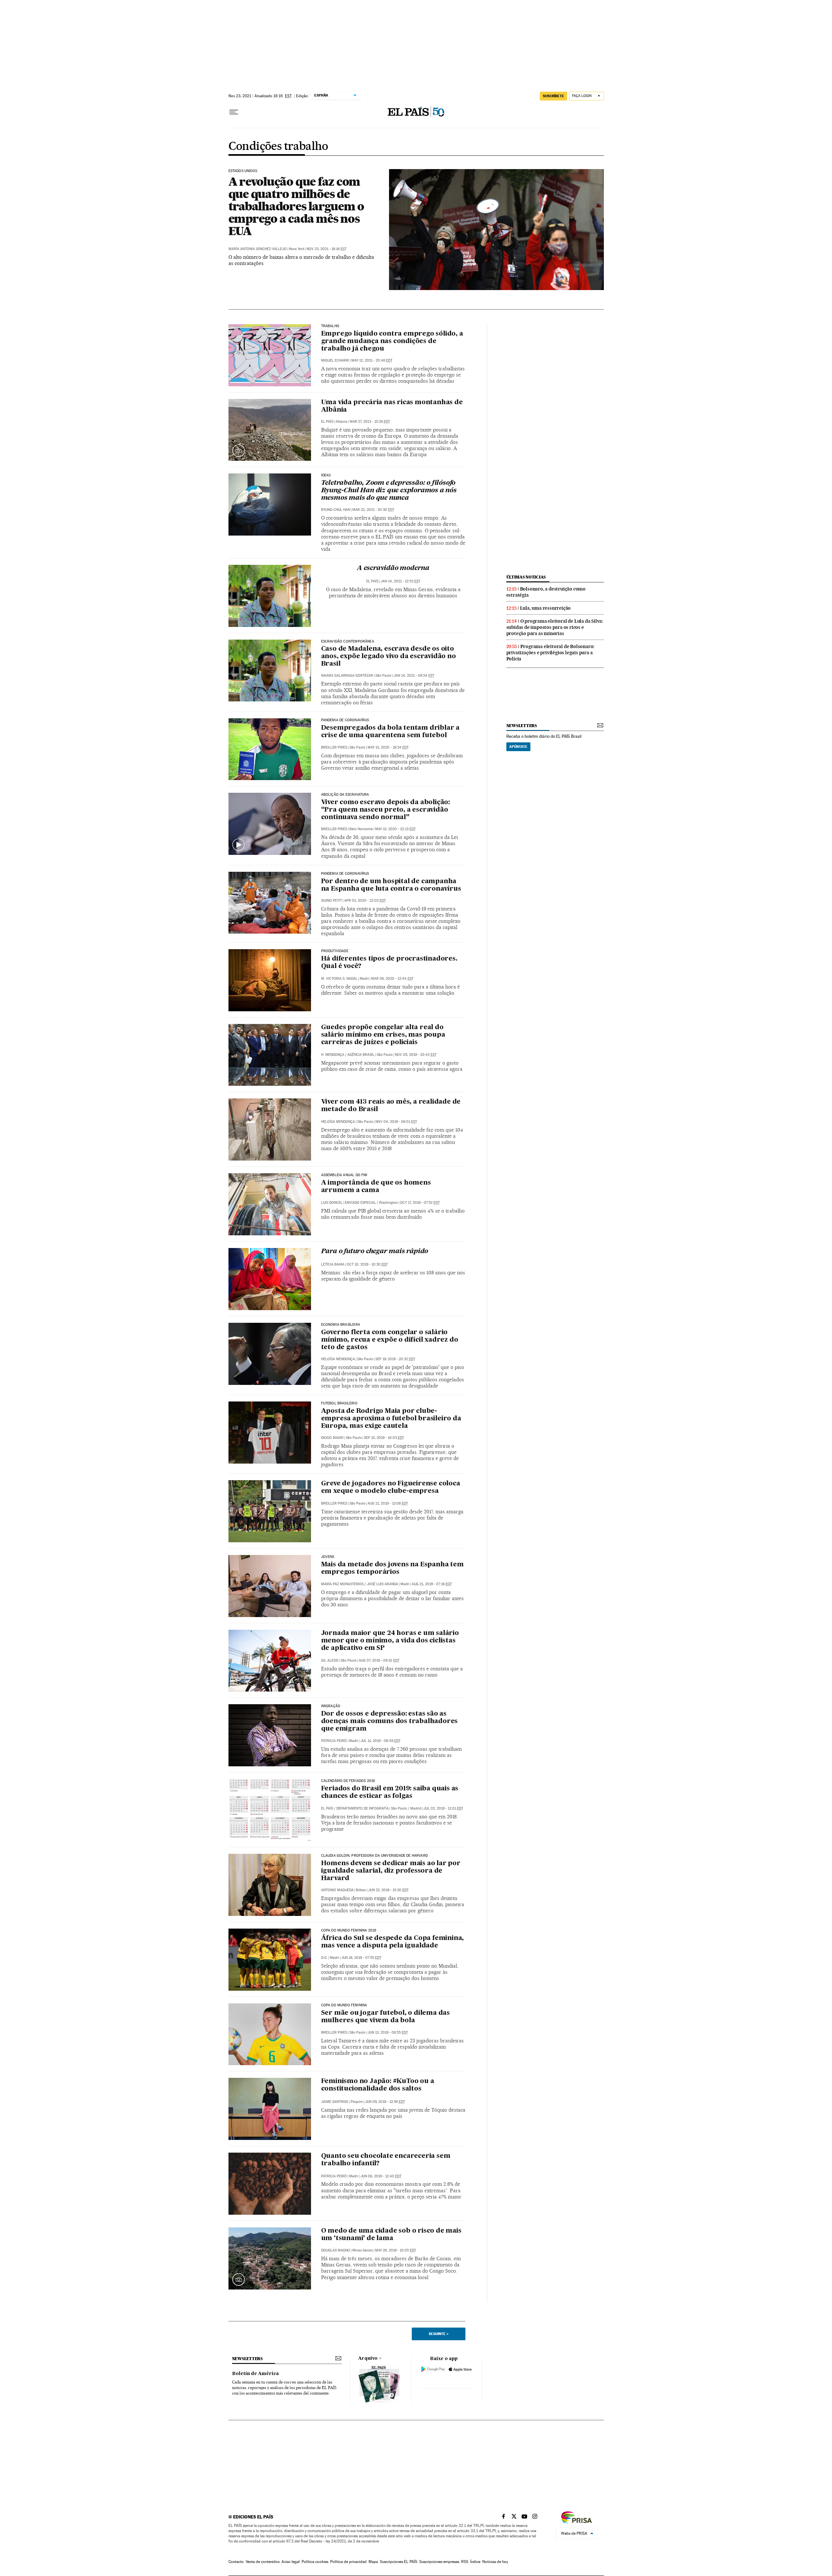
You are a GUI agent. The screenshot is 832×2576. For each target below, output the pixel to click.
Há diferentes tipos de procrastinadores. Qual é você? (389, 963)
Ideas (326, 475)
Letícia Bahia (333, 1264)
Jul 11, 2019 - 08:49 (380, 1741)
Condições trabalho (278, 147)
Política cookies (315, 2562)
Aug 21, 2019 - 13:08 (388, 1503)
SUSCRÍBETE (553, 96)
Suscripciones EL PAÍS (399, 2562)
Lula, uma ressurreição (546, 608)
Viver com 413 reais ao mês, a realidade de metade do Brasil (391, 1106)
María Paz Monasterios (342, 1584)
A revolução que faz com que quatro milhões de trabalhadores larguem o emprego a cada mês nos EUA (296, 206)
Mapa (373, 2562)
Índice (475, 2562)
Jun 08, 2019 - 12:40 (381, 2176)
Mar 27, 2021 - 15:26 (370, 422)
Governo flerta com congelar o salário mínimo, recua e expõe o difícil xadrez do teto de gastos (390, 1340)
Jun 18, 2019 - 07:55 (361, 1958)
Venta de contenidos (263, 2562)
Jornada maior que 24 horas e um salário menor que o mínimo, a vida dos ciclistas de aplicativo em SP (390, 1641)
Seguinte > (439, 2334)
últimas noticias (526, 577)
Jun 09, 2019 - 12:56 (385, 2102)
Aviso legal (291, 2562)
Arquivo (368, 2358)
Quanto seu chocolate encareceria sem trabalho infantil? (386, 2160)
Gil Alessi (330, 1660)
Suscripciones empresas (439, 2562)
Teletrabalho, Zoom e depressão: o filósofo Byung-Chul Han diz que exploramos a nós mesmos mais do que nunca (389, 491)
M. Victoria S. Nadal (339, 979)
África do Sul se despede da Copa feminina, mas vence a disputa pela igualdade (393, 1942)
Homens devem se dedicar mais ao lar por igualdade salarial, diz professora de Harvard (391, 1871)
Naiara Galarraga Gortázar (347, 676)
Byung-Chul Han (336, 510)
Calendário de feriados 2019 (348, 1781)
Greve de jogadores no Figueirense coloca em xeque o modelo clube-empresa (391, 1487)
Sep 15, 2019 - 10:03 (384, 1438)
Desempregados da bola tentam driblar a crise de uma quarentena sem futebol (390, 732)
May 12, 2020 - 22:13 (395, 829)
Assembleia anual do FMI (344, 1175)
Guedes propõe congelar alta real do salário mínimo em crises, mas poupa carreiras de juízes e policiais (383, 1035)
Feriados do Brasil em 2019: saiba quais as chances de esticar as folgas (390, 1793)
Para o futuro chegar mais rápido (375, 1252)
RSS (465, 2562)
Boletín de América (255, 2374)
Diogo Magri (332, 1438)
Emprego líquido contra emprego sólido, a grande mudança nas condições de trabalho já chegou (392, 341)
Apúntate (518, 747)
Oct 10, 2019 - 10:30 (367, 1264)
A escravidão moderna (393, 568)
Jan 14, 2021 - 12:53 (400, 581)
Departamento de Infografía (363, 1808)
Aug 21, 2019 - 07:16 (432, 1584)
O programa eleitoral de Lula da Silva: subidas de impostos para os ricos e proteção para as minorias (555, 627)
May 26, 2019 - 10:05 (396, 2250)
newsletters (522, 726)
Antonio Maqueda (337, 1890)
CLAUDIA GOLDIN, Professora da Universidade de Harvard (375, 1856)
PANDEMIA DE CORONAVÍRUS (345, 874)
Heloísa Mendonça (338, 1122)
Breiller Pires (334, 747)
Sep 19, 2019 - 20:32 (395, 1359)
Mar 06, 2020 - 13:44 (392, 979)
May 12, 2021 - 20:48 (372, 360)
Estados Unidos (243, 171)
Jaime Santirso (335, 2102)
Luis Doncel (332, 1203)
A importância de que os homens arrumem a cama (376, 1187)
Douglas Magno (336, 2250)
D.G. (324, 1958)
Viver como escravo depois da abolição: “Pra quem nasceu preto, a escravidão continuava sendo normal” (385, 810)
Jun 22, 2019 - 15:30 (388, 1890)
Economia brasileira (341, 1325)
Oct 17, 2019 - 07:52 (420, 1203)
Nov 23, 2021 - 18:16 (326, 249)
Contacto (236, 2562)
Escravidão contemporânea (348, 642)
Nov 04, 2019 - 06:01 (396, 1122)
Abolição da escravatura (345, 795)
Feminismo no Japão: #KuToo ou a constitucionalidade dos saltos (378, 2085)
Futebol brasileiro (339, 1403)
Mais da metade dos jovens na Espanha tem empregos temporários (392, 1568)
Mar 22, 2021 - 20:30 (373, 510)
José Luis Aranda (383, 1584)
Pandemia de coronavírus (345, 720)
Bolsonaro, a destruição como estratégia (546, 592)
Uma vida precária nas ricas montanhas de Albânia (392, 406)
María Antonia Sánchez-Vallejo (258, 249)
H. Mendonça (333, 1055)
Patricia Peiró (334, 1741)
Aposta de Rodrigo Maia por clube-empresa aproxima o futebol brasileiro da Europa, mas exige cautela (391, 1419)
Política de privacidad (348, 2562)
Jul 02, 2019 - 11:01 (443, 1808)
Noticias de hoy (495, 2562)
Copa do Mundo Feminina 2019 (349, 1931)
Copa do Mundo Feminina (344, 2005)
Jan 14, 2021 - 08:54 (414, 676)
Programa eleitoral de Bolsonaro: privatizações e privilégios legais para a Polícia (551, 653)
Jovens (328, 1557)
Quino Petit (331, 901)
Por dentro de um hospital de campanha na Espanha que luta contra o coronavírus (391, 885)
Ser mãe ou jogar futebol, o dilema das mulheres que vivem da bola (385, 2017)
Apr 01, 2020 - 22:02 (365, 901)
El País (327, 422)
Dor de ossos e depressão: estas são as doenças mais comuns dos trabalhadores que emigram (390, 1721)
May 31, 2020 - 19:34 (388, 747)
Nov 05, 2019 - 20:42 (416, 1055)
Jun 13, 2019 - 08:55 (388, 2032)
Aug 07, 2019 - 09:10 (379, 1660)
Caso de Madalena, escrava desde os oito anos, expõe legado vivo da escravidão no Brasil (389, 657)
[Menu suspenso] (234, 112)
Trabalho (330, 326)
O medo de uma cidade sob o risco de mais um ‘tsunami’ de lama (391, 2235)
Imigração (331, 1706)
